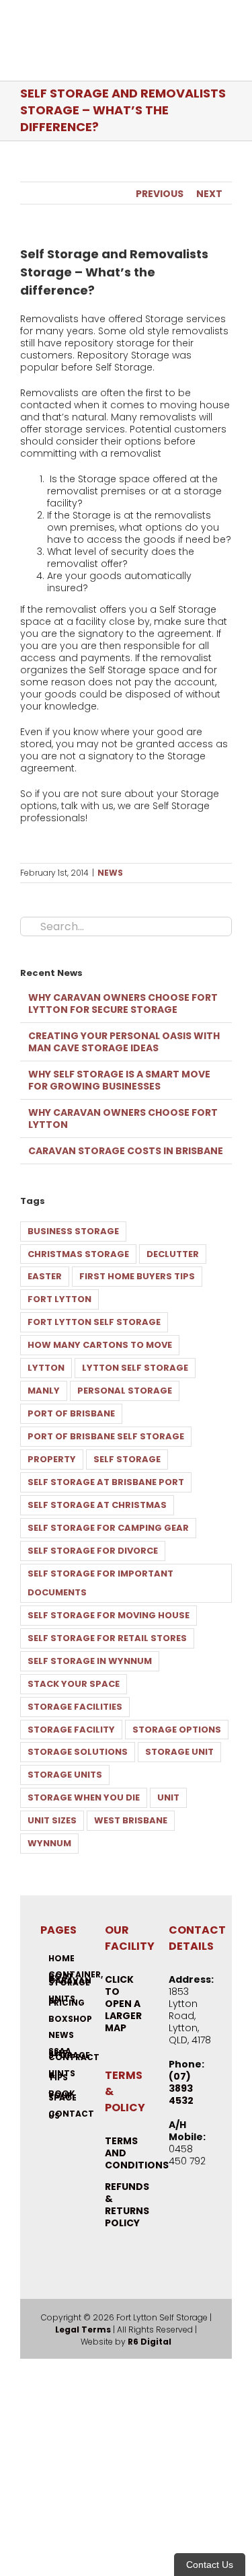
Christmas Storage (78, 1254)
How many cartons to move (100, 1345)
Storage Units (65, 1775)
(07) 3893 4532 (181, 2088)
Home (61, 1958)
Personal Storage (125, 1391)
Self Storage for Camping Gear (108, 1528)
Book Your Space (62, 2095)
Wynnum (49, 1843)
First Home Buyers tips (137, 1276)
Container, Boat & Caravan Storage (62, 1978)
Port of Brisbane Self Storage (106, 1436)
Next (209, 194)
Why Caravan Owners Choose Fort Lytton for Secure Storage (123, 1003)
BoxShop (62, 2019)
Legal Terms (83, 2329)
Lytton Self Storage (135, 1368)
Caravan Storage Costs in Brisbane (126, 1151)
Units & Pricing (62, 2001)
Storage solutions (78, 1752)
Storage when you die (84, 1797)
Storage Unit (179, 1752)
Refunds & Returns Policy (127, 2205)
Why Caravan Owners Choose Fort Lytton (123, 1119)
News (110, 873)
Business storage (73, 1231)
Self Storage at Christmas (97, 1505)
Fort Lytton (59, 1299)
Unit (168, 1797)
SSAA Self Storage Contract (62, 2054)
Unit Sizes (52, 1820)
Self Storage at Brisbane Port (106, 1482)
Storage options (177, 1730)
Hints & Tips (62, 2075)
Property (52, 1459)
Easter (45, 1276)
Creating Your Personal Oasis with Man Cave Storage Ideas (124, 1042)
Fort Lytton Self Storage (94, 1322)
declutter (173, 1254)
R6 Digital (150, 2342)
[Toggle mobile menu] (226, 41)
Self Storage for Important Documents (100, 1583)
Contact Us (62, 2115)
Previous (160, 194)
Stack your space (74, 1684)
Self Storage (127, 1459)
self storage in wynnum (90, 1661)
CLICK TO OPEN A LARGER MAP (123, 2004)
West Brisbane (131, 1820)
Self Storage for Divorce (93, 1551)
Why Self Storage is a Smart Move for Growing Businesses (119, 1080)
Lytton (46, 1368)
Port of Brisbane (71, 1413)
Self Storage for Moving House (109, 1615)
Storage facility (71, 1730)
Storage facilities (75, 1707)
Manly (44, 1391)
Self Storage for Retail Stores (107, 1638)
